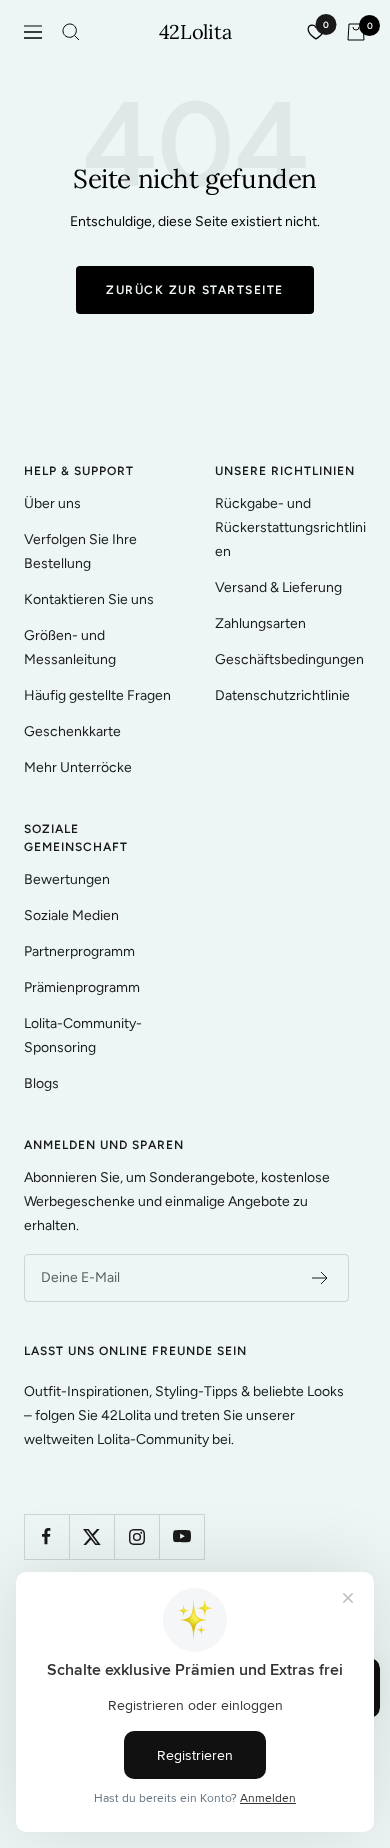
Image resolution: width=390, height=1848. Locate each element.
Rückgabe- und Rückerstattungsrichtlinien (290, 527)
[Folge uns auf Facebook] (46, 1536)
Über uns (52, 503)
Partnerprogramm (79, 951)
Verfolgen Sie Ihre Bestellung (80, 551)
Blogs (41, 1083)
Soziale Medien (71, 915)
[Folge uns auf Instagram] (136, 1536)
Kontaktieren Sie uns (89, 599)
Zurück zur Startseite (195, 290)
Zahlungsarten (260, 623)
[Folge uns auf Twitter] (91, 1536)
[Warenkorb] (356, 32)
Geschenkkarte (72, 731)
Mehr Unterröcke (78, 767)
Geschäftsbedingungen (289, 659)
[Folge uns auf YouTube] (181, 1536)
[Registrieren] (320, 1278)
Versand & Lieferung (278, 587)
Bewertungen (67, 879)
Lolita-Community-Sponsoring (83, 1035)
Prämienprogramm (82, 987)
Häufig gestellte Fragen (97, 695)
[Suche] (71, 32)
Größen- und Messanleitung (70, 647)
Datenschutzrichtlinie (282, 695)
